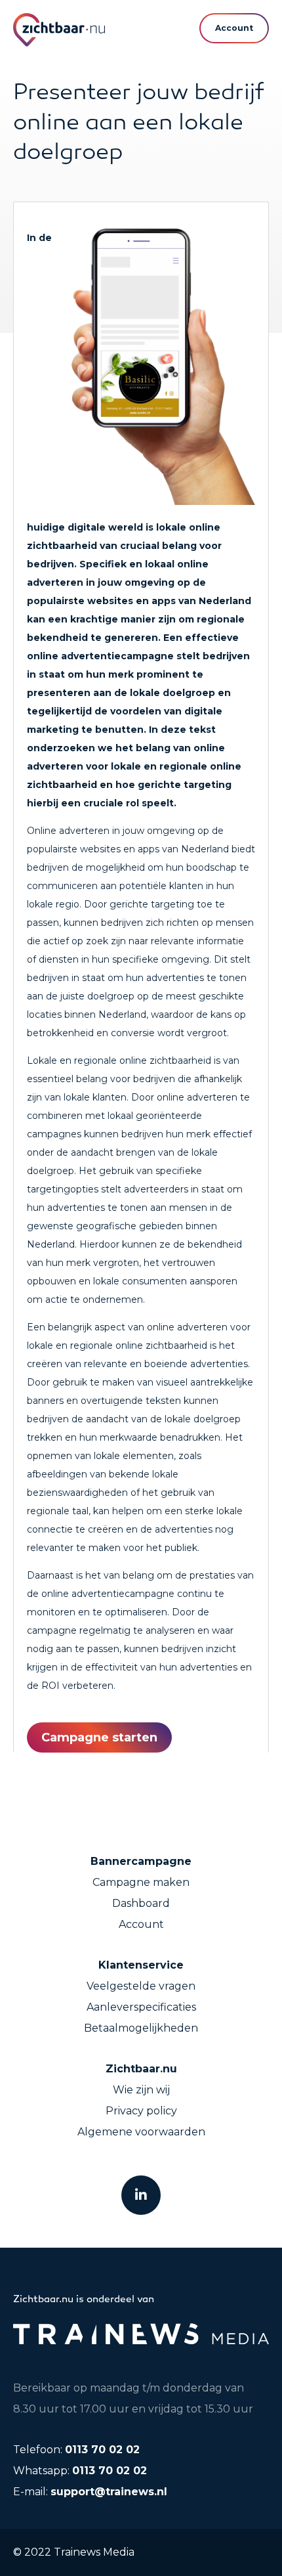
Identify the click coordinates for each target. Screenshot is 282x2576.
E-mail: (90, 2492)
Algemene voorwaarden (141, 2132)
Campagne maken (141, 1882)
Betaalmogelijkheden (141, 2028)
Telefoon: (76, 2450)
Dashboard (141, 1903)
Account (141, 1924)
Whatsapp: (80, 2471)
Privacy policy (141, 2111)
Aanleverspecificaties (141, 2007)
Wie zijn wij (141, 2090)
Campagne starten (99, 1737)
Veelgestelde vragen (141, 1986)
